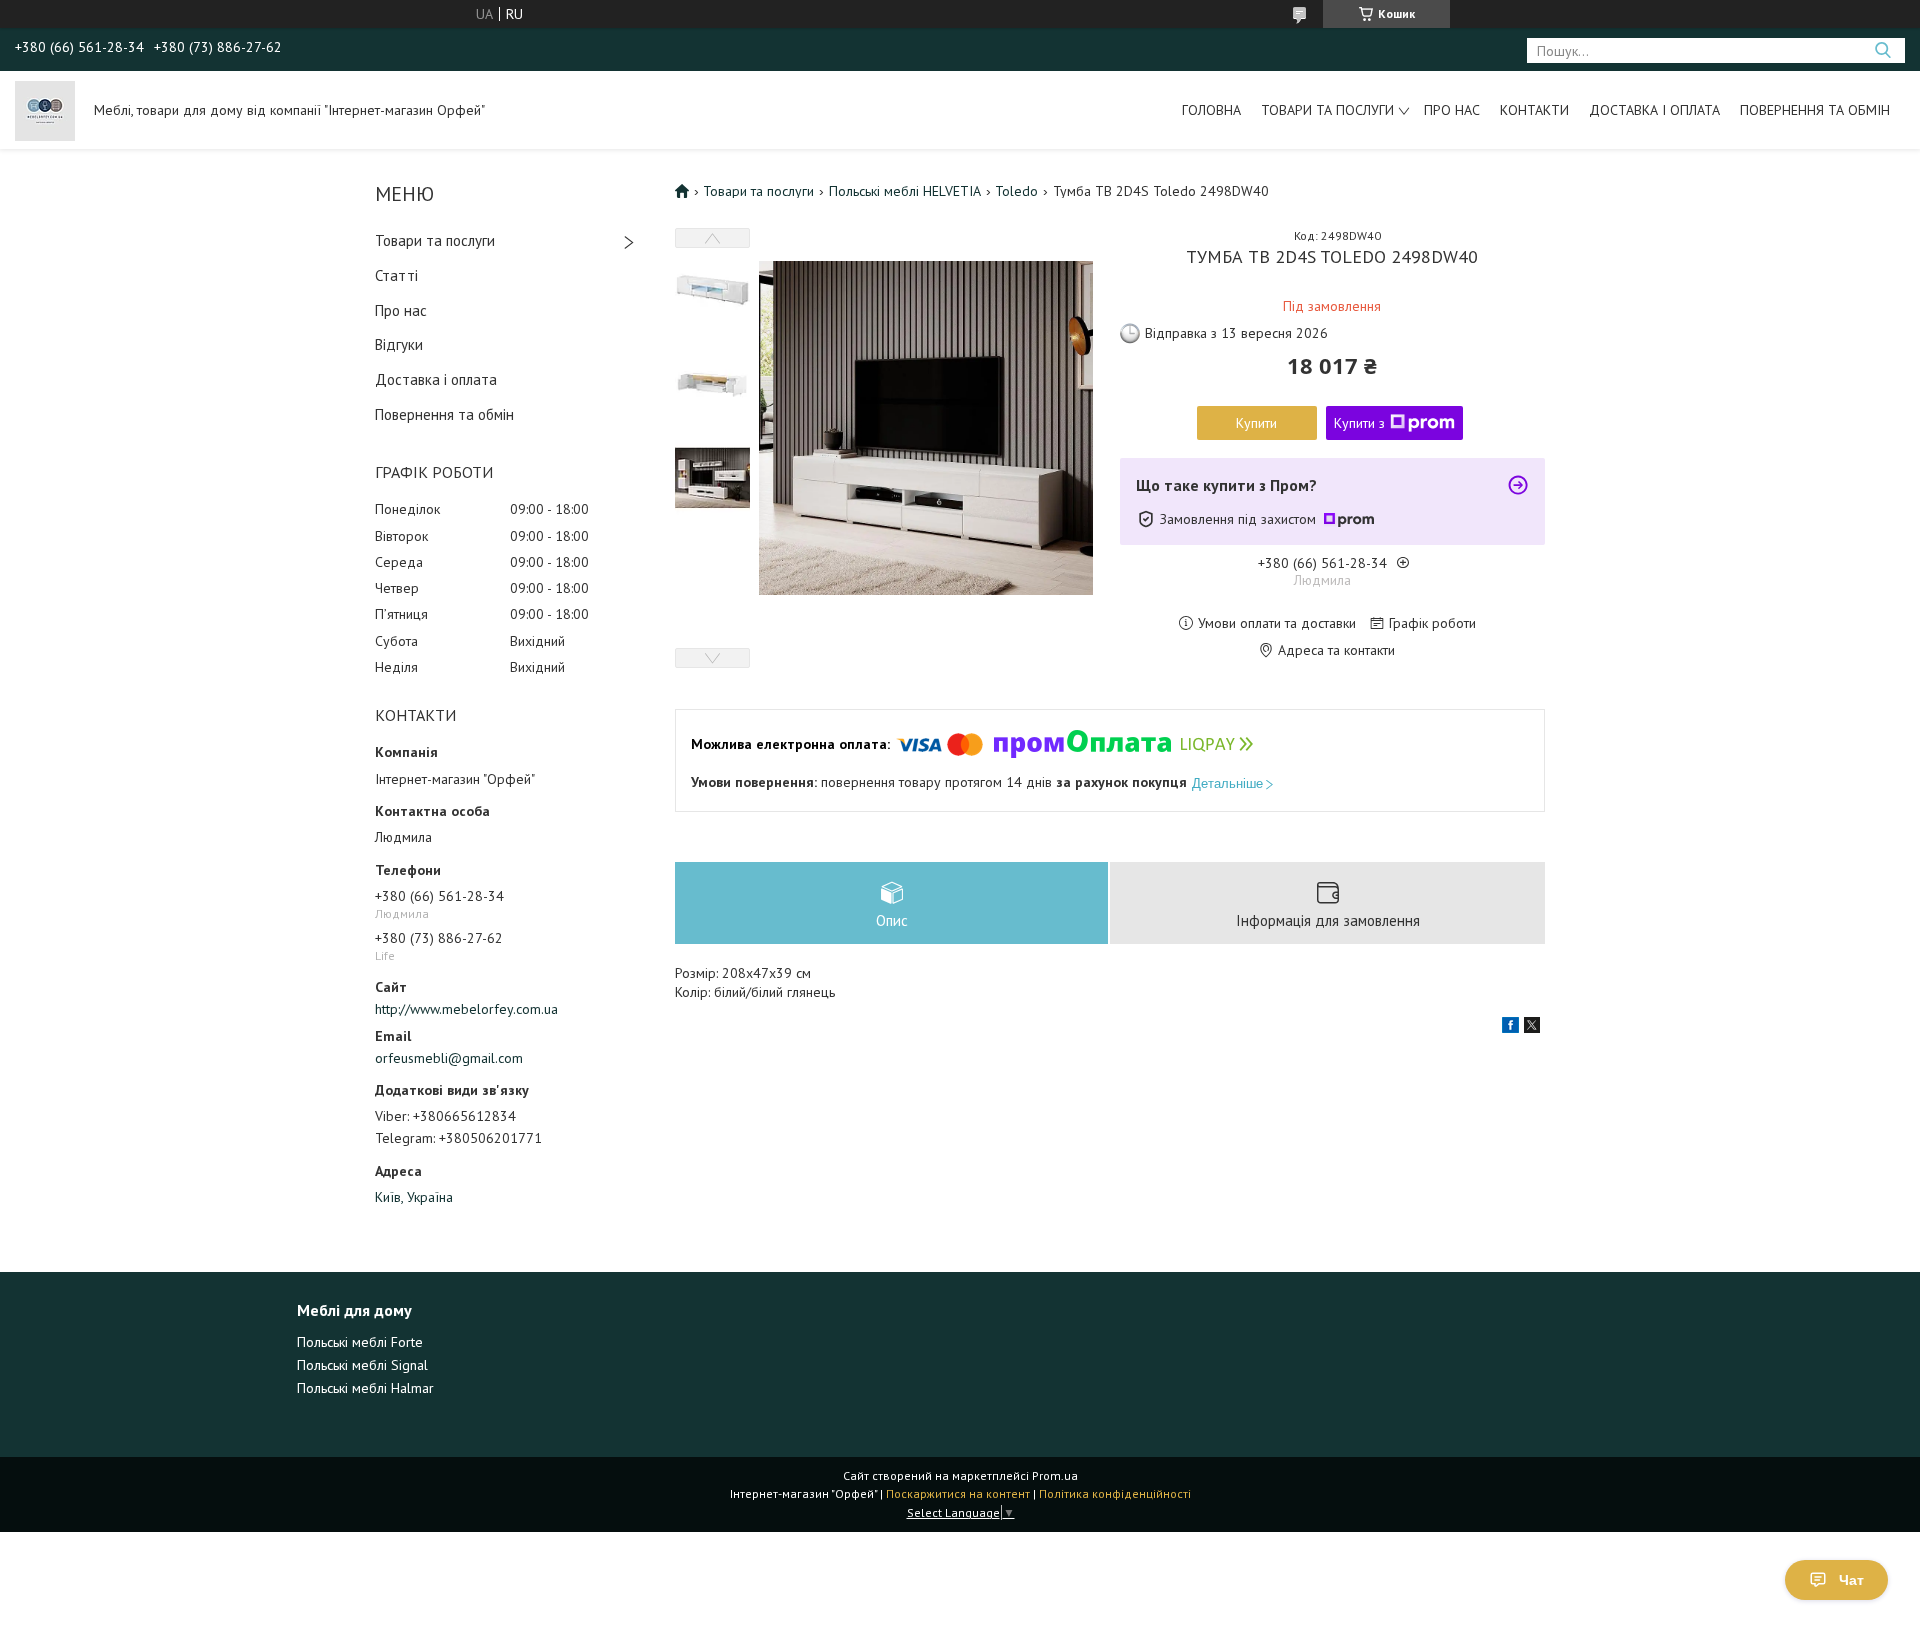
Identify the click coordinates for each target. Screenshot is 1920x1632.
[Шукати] (1882, 50)
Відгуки (399, 344)
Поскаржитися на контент (958, 1493)
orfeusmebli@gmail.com (449, 1058)
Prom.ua (1055, 1475)
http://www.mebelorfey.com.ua (466, 1009)
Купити (1256, 423)
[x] (1532, 1028)
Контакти (1534, 110)
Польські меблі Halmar (365, 1388)
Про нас (1452, 110)
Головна (1211, 110)
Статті (396, 275)
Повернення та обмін (1815, 110)
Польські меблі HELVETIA (905, 191)
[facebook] (1510, 1028)
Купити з (1359, 423)
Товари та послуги (1327, 110)
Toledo (1016, 191)
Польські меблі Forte (360, 1342)
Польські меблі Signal (362, 1365)
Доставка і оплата (1654, 110)
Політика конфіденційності (1115, 1493)
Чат (1851, 1580)
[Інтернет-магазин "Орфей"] (45, 110)
